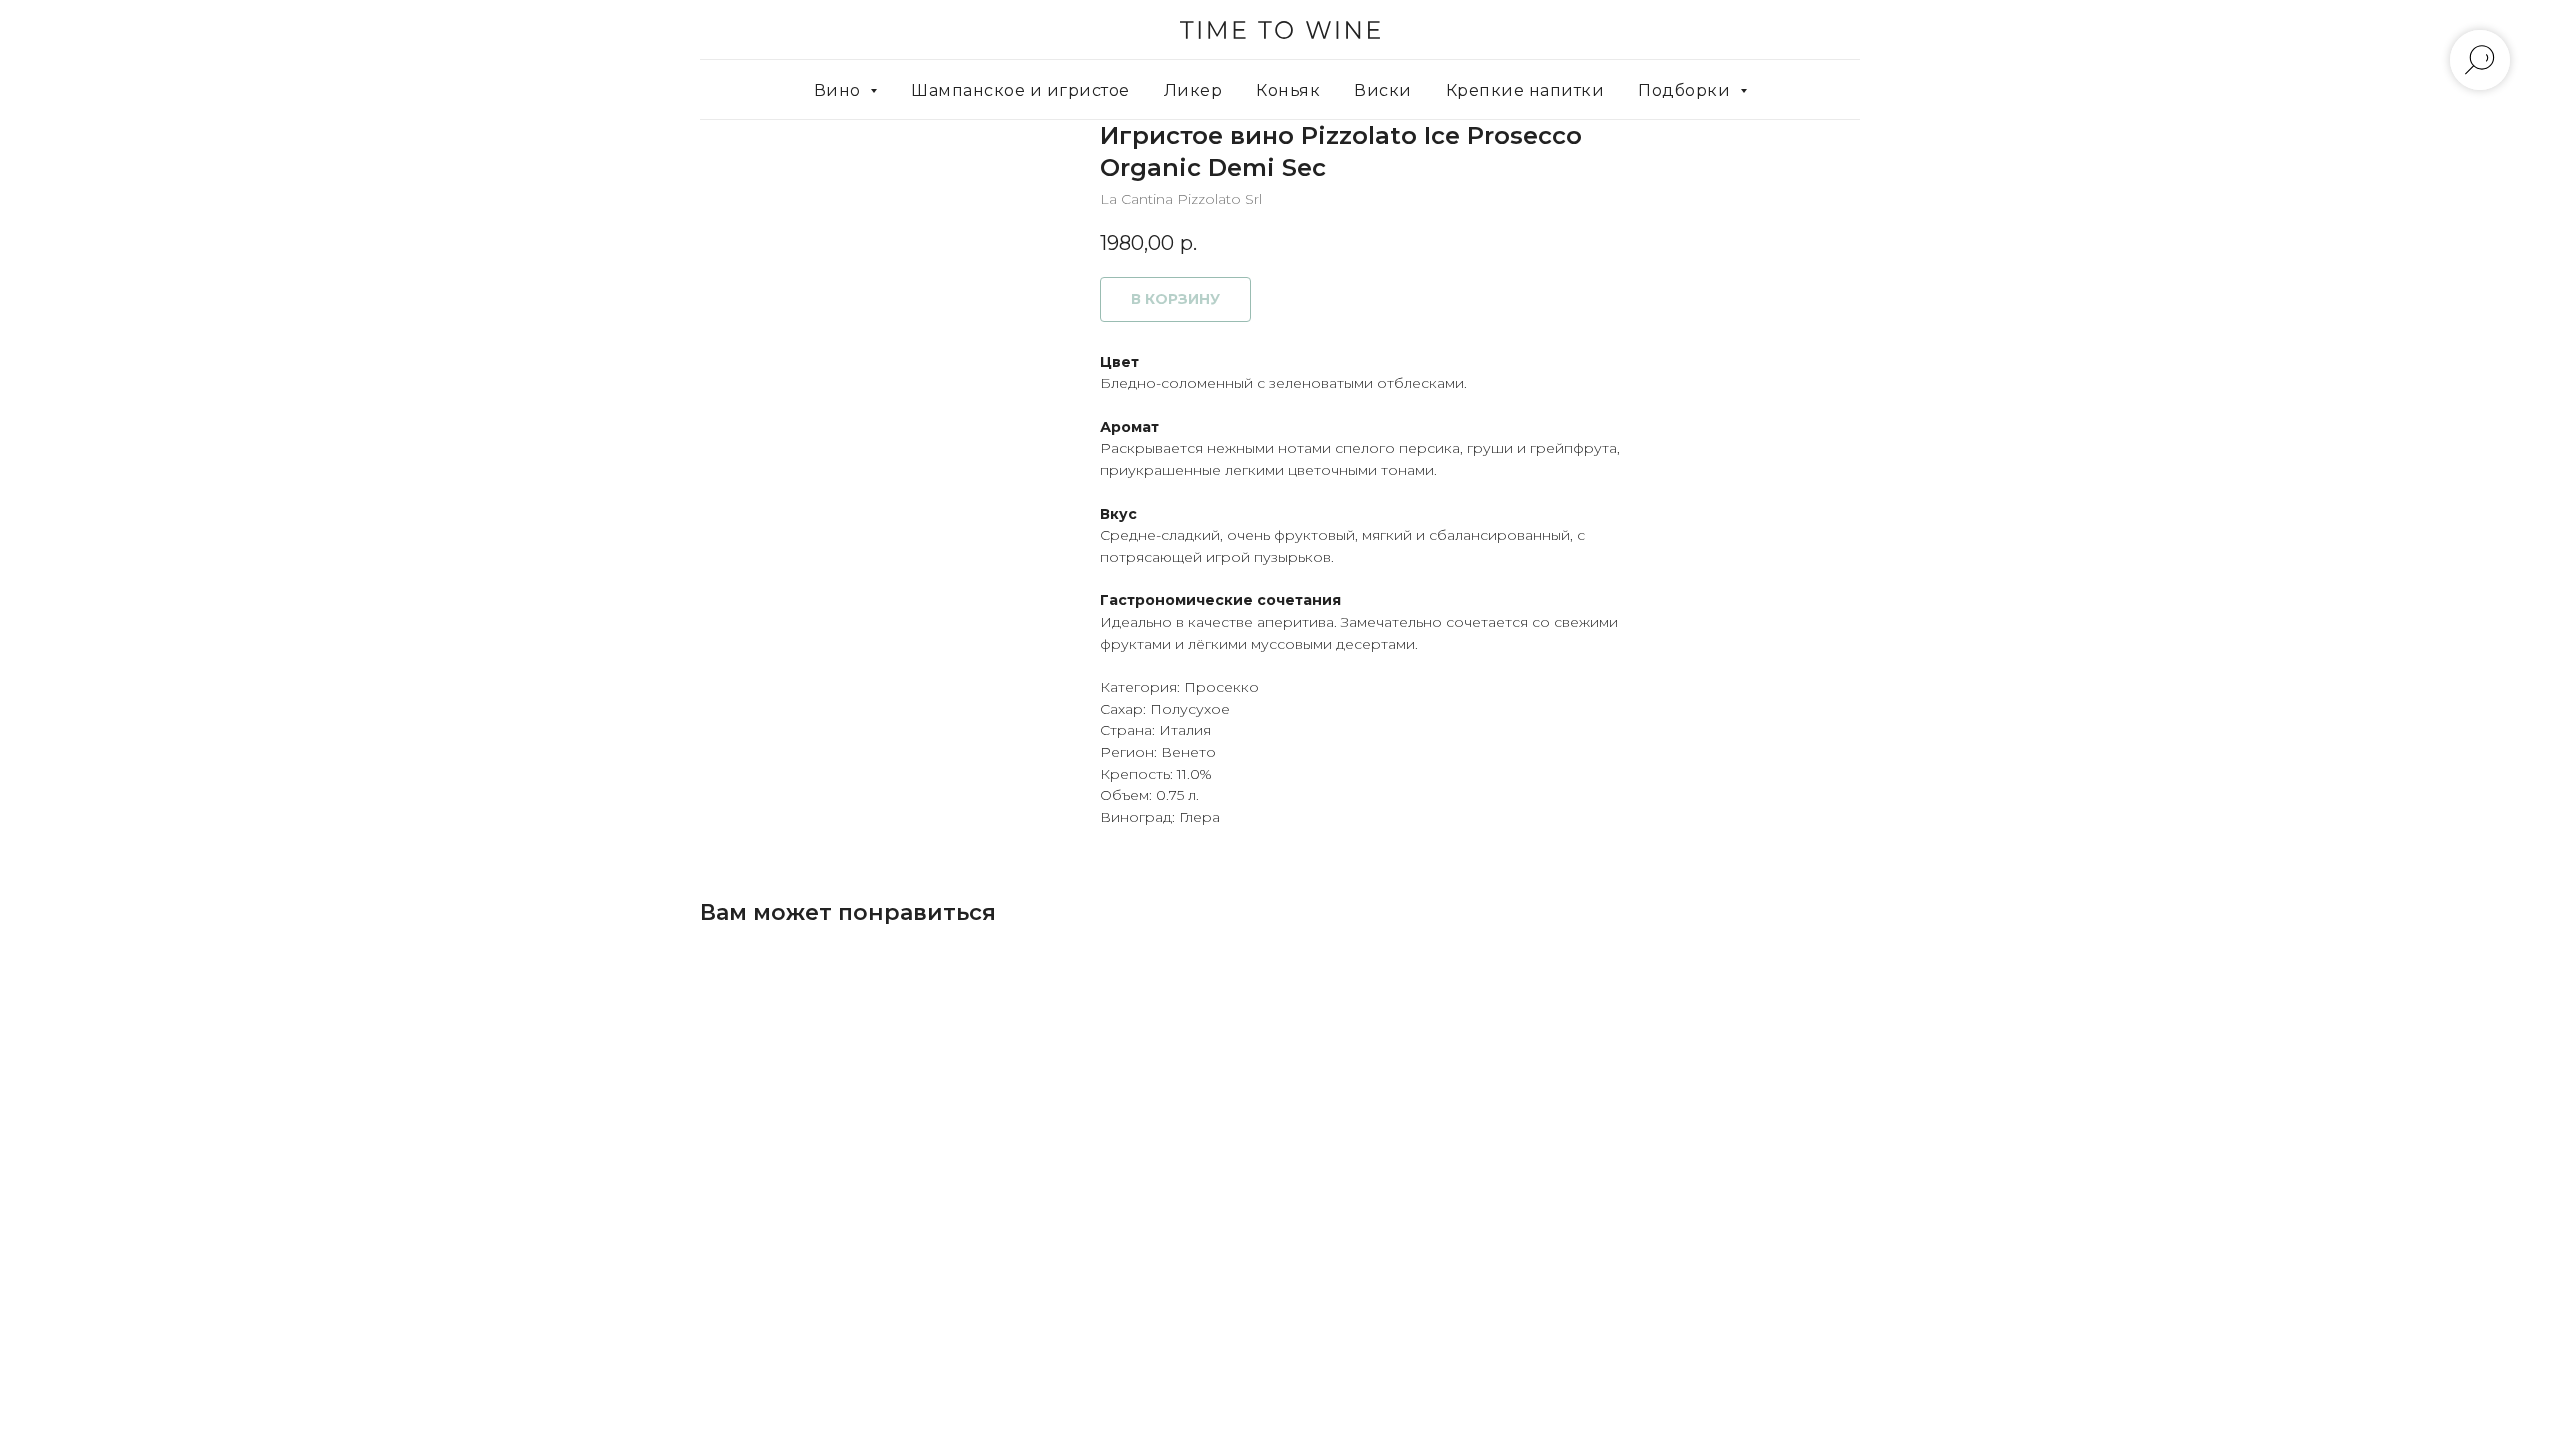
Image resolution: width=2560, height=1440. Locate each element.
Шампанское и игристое (1020, 90)
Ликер (1193, 90)
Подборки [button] (1686, 90)
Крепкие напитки (1525, 90)
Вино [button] (840, 90)
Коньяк (1288, 90)
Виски (1383, 90)
